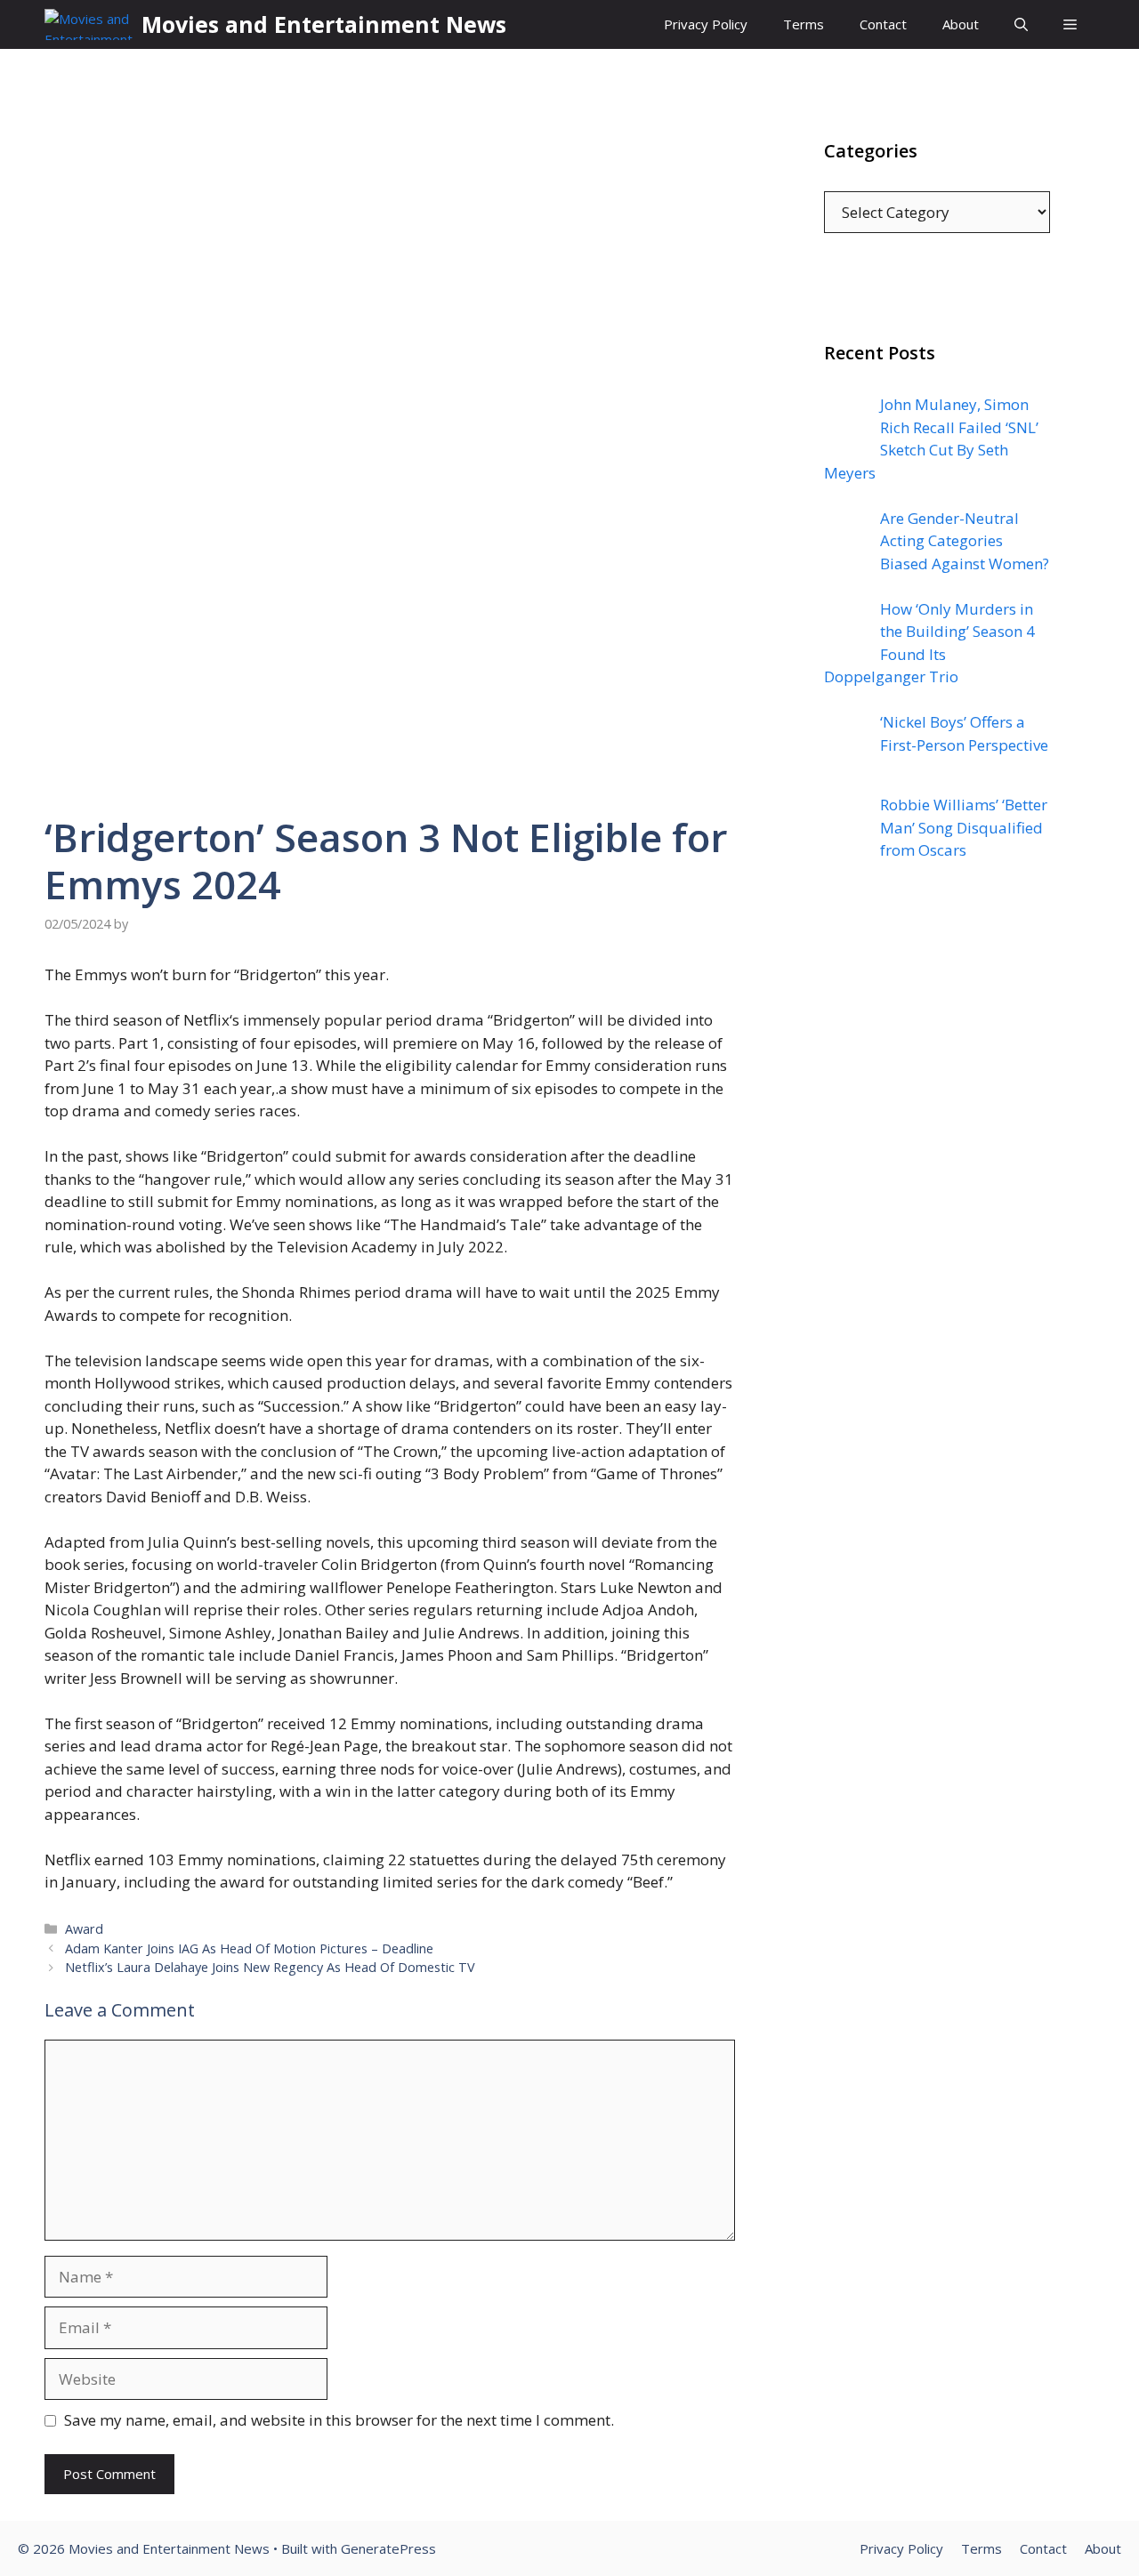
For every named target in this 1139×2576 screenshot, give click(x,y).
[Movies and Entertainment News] (89, 24)
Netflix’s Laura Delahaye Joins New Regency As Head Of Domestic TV (270, 1967)
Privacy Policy (706, 24)
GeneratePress (388, 2548)
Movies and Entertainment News (324, 24)
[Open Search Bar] (1021, 24)
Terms (804, 24)
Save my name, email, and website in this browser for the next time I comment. (339, 2420)
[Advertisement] (937, 1236)
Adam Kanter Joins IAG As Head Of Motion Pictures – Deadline (249, 1948)
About (961, 24)
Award (84, 1929)
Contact (883, 24)
